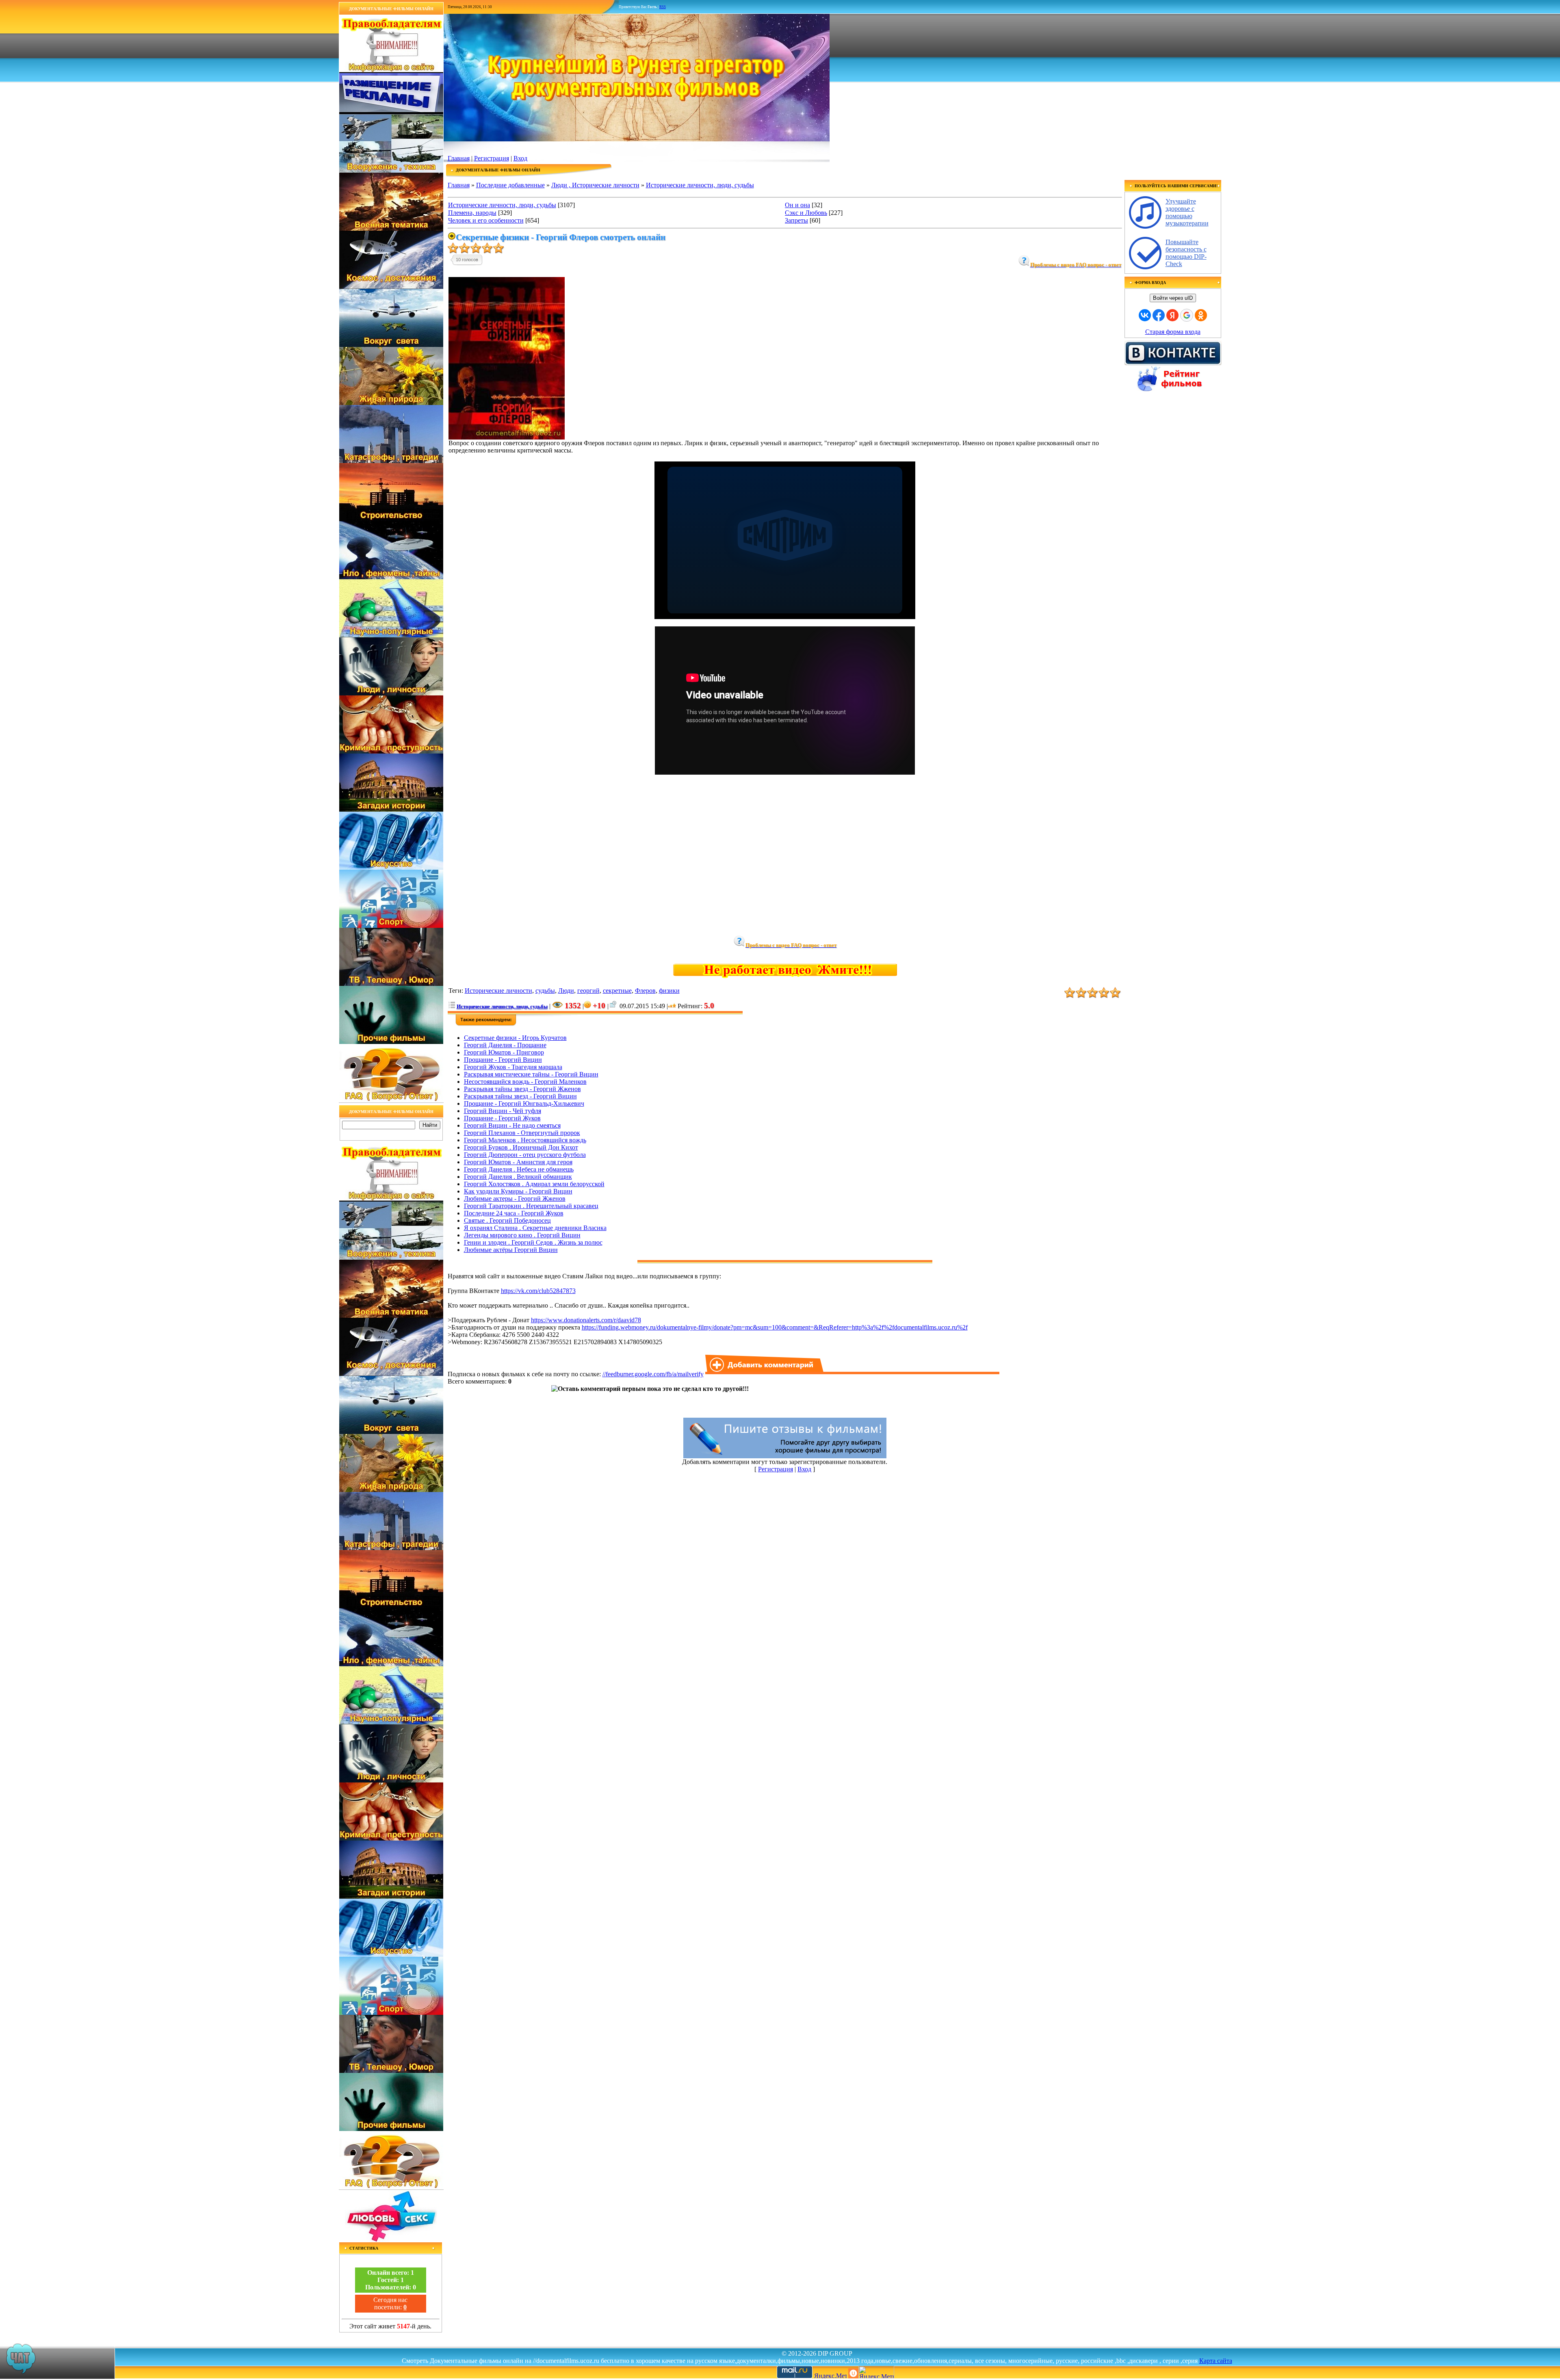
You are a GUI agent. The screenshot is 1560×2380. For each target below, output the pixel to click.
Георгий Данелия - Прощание (505, 1045)
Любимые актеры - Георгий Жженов (515, 1199)
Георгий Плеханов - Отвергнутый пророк (522, 1133)
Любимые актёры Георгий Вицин (511, 1250)
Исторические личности (498, 991)
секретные (617, 991)
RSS (663, 7)
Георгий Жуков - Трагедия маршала (513, 1067)
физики (669, 991)
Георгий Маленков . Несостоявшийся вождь (525, 1140)
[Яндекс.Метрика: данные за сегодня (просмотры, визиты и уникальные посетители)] (876, 2372)
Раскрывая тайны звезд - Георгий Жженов (522, 1089)
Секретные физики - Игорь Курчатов (515, 1038)
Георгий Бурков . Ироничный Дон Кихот (521, 1147)
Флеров (645, 991)
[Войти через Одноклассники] (1201, 315)
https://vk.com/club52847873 (538, 1291)
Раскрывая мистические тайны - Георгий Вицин (531, 1074)
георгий (588, 991)
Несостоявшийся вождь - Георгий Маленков (525, 1082)
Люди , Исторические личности (595, 185)
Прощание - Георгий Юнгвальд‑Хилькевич (524, 1103)
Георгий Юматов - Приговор (504, 1052)
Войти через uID (1173, 298)
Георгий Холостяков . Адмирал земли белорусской (534, 1184)
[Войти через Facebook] (1159, 315)
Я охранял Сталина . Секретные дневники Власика (535, 1228)
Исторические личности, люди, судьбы (700, 185)
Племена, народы (472, 213)
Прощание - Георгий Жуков (502, 1118)
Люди (566, 991)
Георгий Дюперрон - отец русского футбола (525, 1155)
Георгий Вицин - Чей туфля (503, 1111)
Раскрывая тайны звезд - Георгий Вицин (520, 1096)
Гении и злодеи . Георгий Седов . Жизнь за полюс (533, 1242)
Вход (520, 158)
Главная (459, 158)
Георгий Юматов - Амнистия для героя (518, 1162)
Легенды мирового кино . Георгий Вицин (522, 1235)
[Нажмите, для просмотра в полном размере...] (507, 437)
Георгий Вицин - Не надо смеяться (512, 1125)
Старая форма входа (1173, 332)
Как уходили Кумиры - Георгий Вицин (518, 1191)
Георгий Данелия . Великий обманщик (518, 1177)
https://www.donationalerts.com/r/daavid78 (586, 1320)
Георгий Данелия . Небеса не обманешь (519, 1169)
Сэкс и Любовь (806, 213)
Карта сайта (1216, 2361)
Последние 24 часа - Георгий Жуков (514, 1213)
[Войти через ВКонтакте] (1145, 315)
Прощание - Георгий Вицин (503, 1060)
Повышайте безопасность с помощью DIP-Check (1186, 253)
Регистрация (492, 158)
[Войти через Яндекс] (1172, 315)
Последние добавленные (510, 185)
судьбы (545, 991)
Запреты (796, 220)
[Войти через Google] (1187, 315)
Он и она (797, 205)
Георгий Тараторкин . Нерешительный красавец (531, 1206)
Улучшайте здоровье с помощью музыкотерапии (1187, 212)
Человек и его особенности (486, 220)
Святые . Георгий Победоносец (507, 1220)
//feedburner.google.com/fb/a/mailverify (653, 1374)
